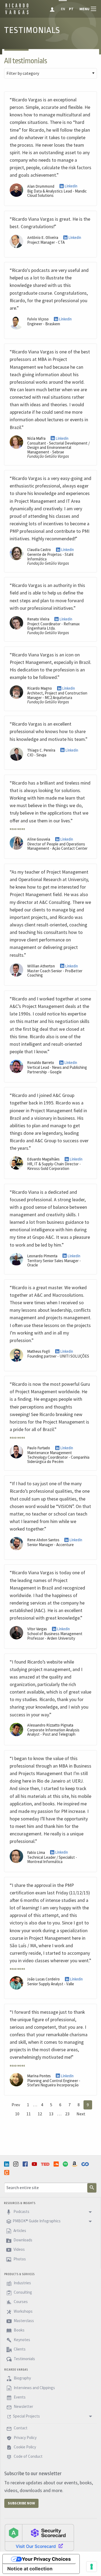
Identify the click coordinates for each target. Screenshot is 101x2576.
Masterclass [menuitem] (23, 2321)
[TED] (46, 2164)
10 (17, 2114)
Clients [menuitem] (19, 2349)
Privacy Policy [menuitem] (25, 2438)
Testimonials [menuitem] (24, 2359)
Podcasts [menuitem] (21, 2211)
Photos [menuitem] (19, 2259)
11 (29, 2114)
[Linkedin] (7, 2164)
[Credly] (7, 2172)
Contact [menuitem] (20, 2428)
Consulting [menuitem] (22, 2292)
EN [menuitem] (63, 9)
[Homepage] (17, 13)
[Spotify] (66, 2164)
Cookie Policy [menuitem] (25, 2447)
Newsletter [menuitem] (23, 2407)
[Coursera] (86, 2164)
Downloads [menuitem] (22, 2240)
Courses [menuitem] (20, 2302)
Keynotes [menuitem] (22, 2340)
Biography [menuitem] (22, 2378)
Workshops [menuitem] (23, 2311)
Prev (16, 2105)
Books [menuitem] (19, 2330)
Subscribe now (21, 2503)
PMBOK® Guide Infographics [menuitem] (37, 2221)
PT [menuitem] (71, 9)
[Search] (92, 2188)
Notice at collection (30, 2569)
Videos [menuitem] (19, 2250)
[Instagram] (16, 2164)
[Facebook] (26, 2164)
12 (40, 2114)
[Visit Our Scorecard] (39, 2537)
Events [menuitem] (19, 2397)
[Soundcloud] (57, 2164)
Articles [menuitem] (19, 2231)
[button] (17, 828)
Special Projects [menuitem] (26, 2416)
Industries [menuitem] (22, 2283)
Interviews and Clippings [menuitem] (34, 2388)
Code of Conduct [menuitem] (28, 2457)
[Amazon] (75, 2164)
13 (51, 2114)
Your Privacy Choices (46, 2559)
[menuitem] (53, 9)
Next (81, 2114)
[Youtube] (35, 2164)
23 (67, 2114)
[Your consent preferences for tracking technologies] (92, 2567)
